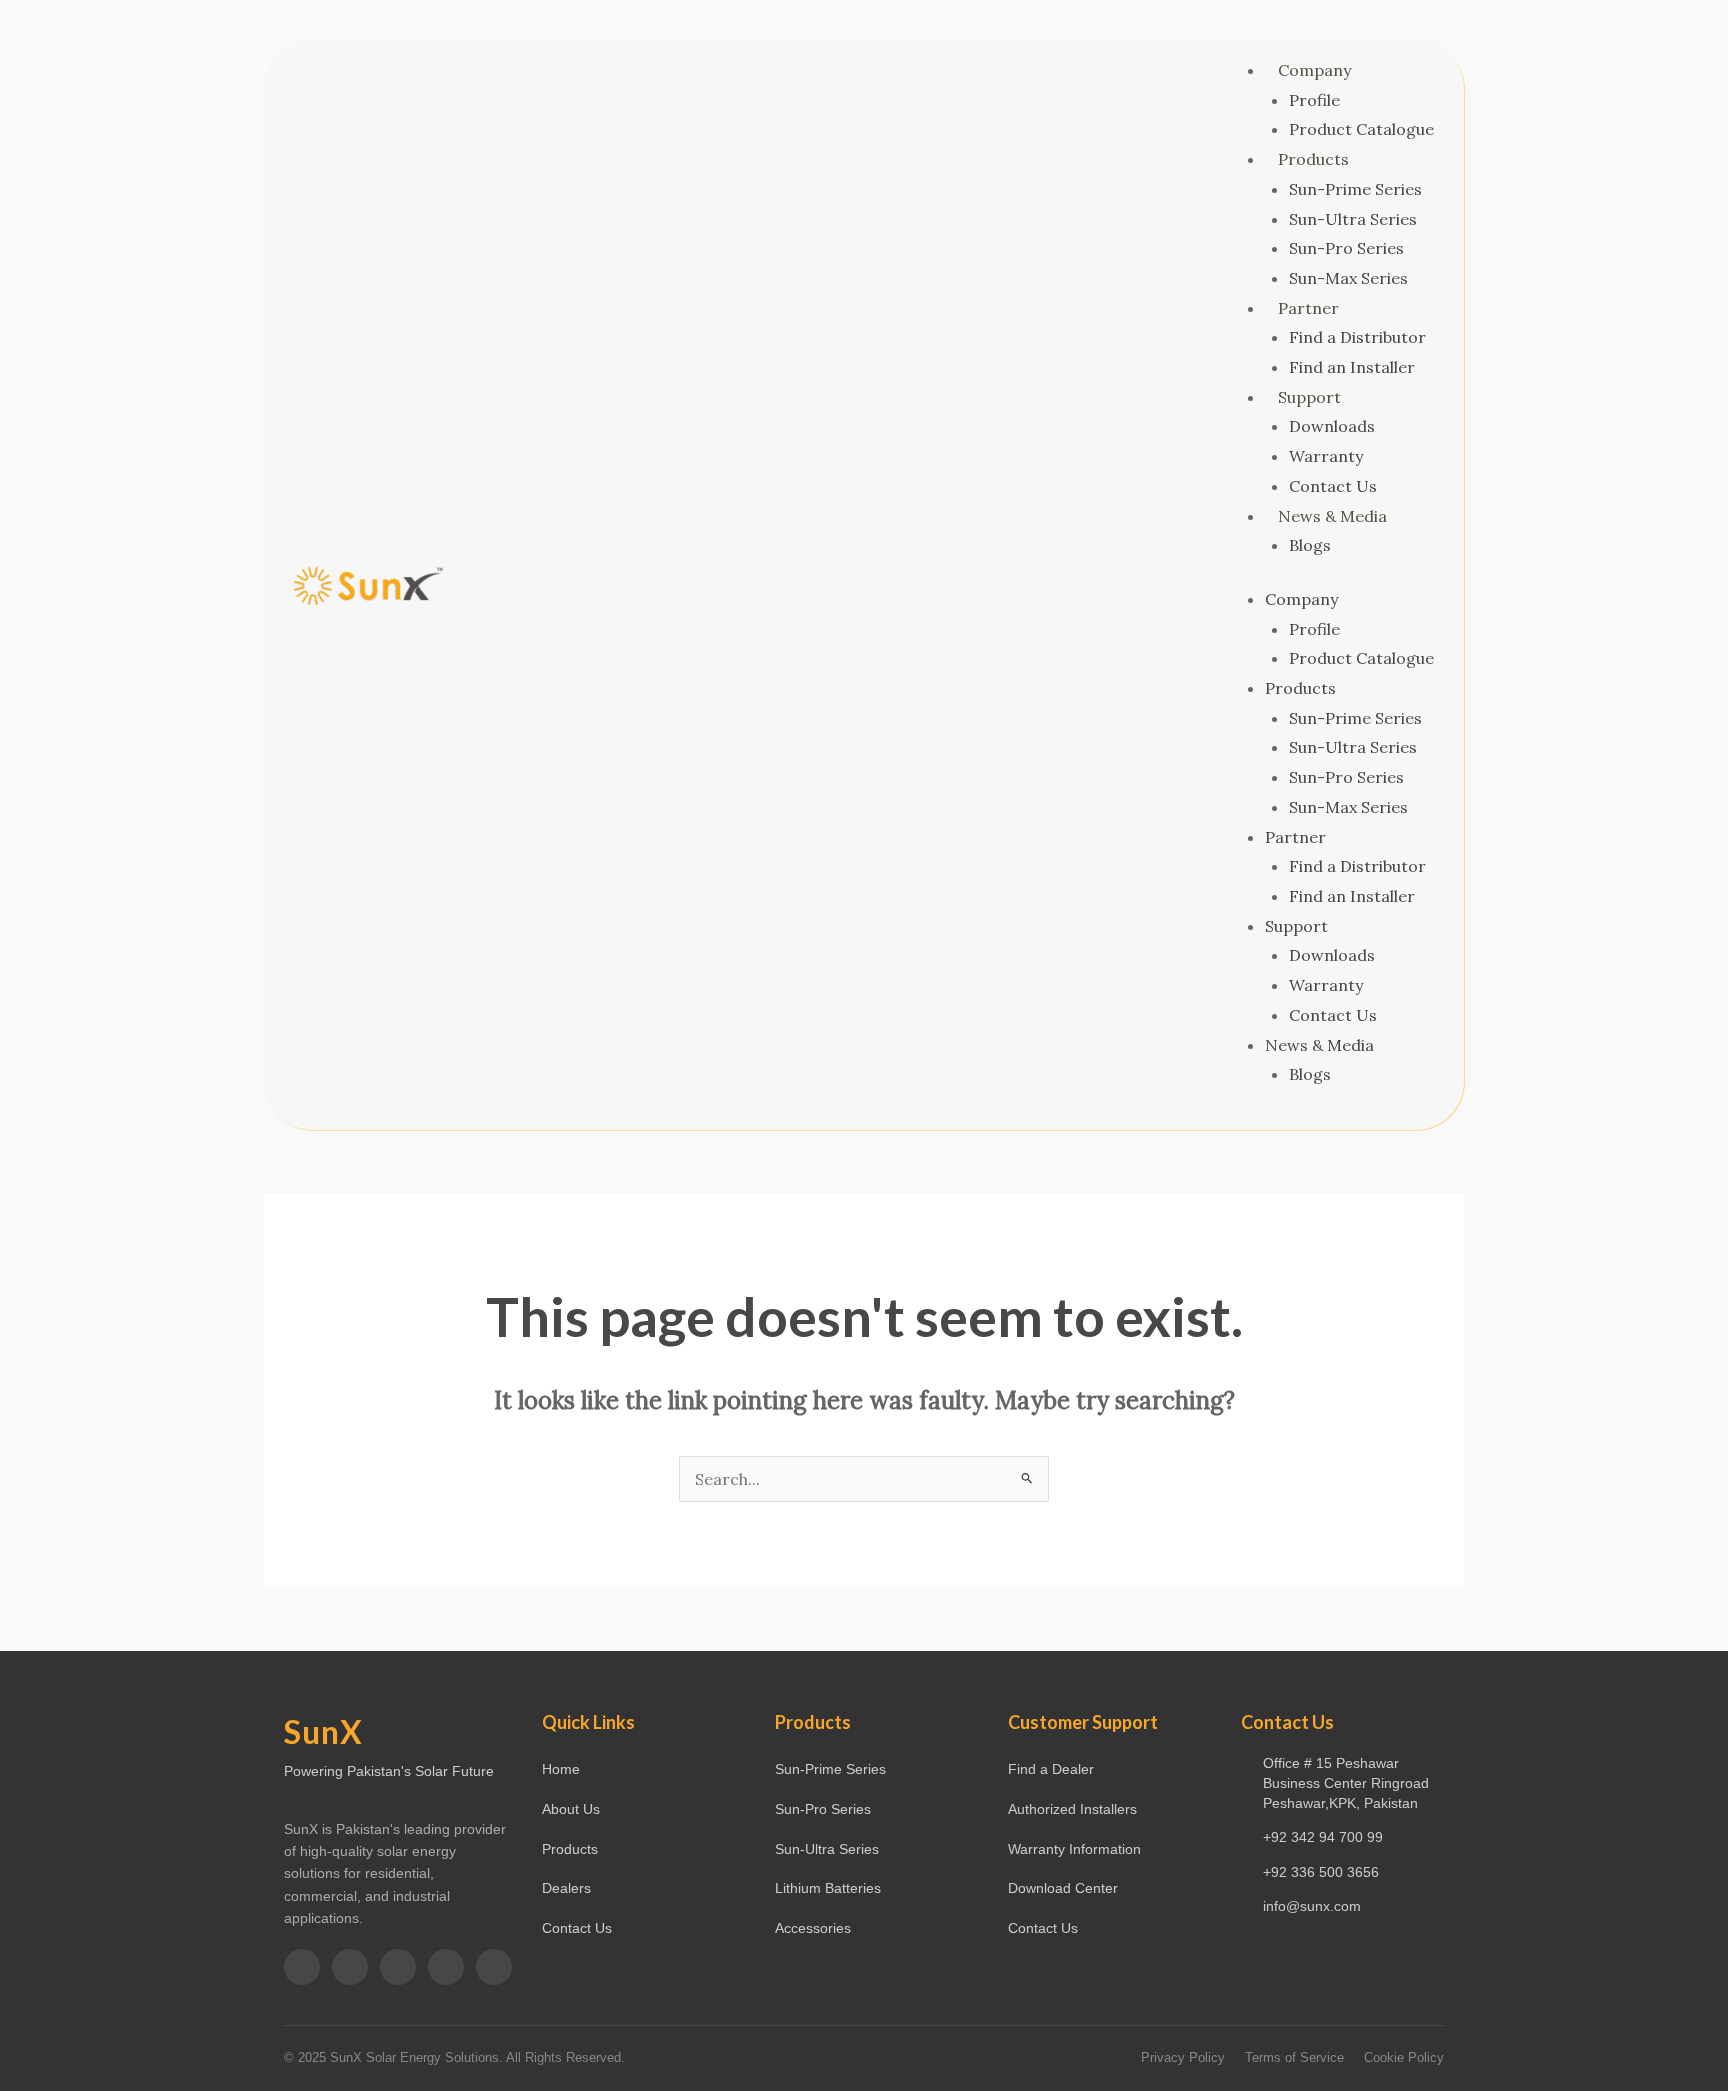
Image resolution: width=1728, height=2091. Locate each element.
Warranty (1326, 456)
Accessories (813, 1928)
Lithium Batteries (828, 1888)
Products (1313, 159)
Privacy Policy (1183, 2057)
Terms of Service (1294, 2057)
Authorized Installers (1072, 1809)
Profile (1314, 100)
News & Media (1332, 516)
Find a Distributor (1357, 337)
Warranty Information (1074, 1849)
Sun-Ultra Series (1353, 219)
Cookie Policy (1404, 2057)
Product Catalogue (1361, 129)
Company (1314, 70)
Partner (1308, 308)
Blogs (1310, 545)
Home (561, 1769)
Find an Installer (1352, 367)
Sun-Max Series (1348, 278)
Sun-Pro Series (1346, 248)
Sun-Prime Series (1355, 189)
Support (1309, 397)
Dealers (566, 1888)
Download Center (1063, 1888)
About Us (571, 1809)
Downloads (1332, 426)
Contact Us (1333, 486)
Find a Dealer (1051, 1769)
